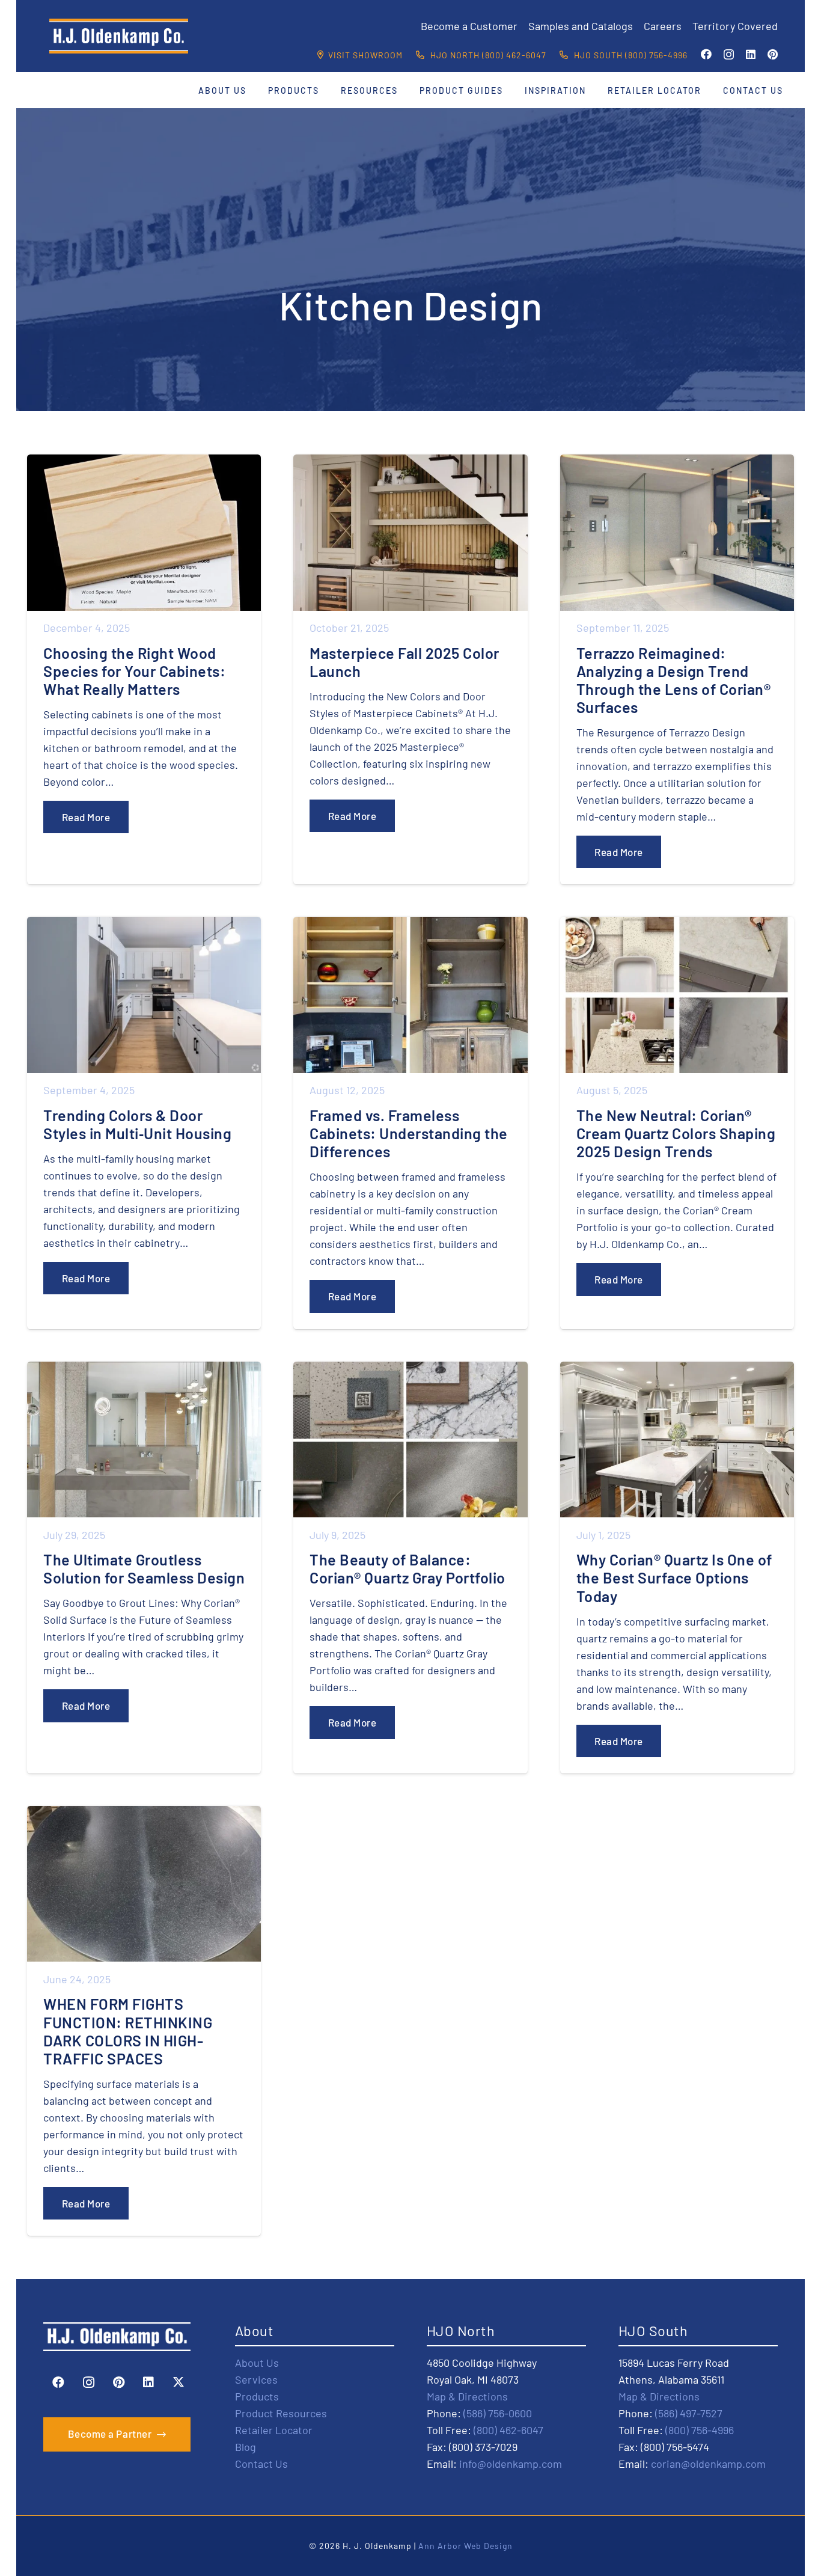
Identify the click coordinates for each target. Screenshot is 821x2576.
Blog (246, 2447)
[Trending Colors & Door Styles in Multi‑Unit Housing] (144, 1123)
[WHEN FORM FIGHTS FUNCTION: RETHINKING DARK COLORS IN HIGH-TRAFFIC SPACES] (144, 2021)
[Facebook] (706, 54)
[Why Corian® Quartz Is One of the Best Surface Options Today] (677, 1568)
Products (257, 2396)
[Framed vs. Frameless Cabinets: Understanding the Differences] (410, 1123)
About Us (257, 2363)
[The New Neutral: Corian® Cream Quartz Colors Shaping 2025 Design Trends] (677, 1123)
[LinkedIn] (751, 54)
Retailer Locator (274, 2430)
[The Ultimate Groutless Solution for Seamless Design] (144, 1568)
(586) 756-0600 (498, 2413)
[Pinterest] (773, 54)
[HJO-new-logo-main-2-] (119, 36)
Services (256, 2379)
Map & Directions (467, 2396)
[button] (254, 90)
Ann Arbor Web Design (465, 2546)
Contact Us (261, 2464)
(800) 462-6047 (508, 2430)
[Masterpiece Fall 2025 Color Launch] (410, 669)
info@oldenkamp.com (511, 2464)
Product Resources (281, 2413)
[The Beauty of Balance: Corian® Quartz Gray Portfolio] (410, 1568)
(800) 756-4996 (700, 2430)
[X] (179, 2382)
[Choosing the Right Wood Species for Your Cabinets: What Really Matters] (144, 669)
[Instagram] (729, 55)
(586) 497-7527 (689, 2413)
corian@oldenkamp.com (708, 2464)
